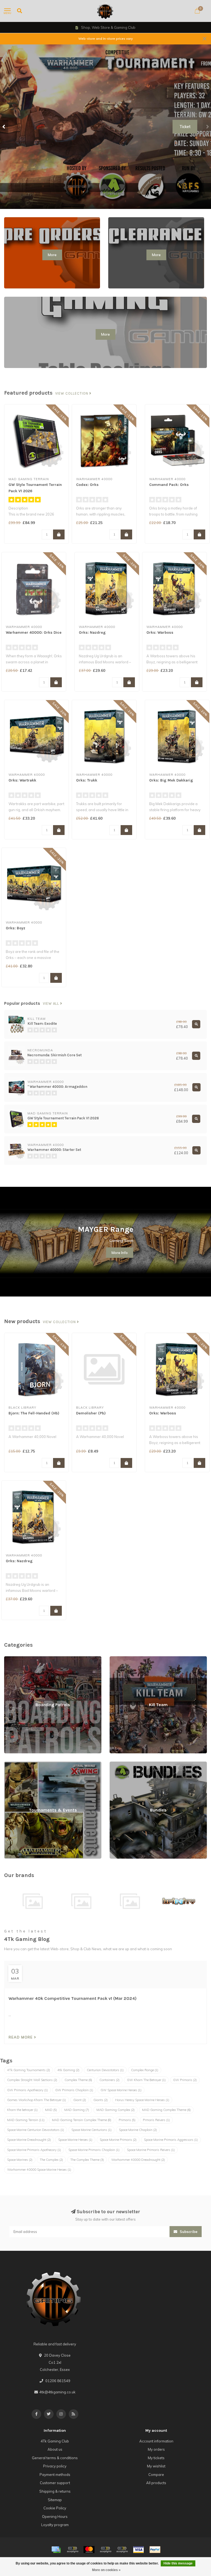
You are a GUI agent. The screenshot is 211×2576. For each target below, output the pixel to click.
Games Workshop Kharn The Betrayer (37, 2100)
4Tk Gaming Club (55, 2441)
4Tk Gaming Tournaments (29, 2070)
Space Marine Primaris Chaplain (94, 2150)
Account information (156, 2441)
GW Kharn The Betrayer (146, 2080)
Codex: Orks (87, 485)
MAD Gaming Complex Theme (166, 2110)
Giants (101, 2100)
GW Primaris (185, 2080)
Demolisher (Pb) (91, 1413)
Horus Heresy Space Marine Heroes (142, 2100)
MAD (51, 2110)
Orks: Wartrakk (22, 780)
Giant (80, 2100)
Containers (109, 2080)
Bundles (116, 1764)
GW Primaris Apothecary (27, 2090)
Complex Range (145, 2070)
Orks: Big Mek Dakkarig (171, 780)
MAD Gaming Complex (116, 2110)
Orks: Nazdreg (92, 632)
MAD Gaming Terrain (26, 2120)
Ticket (185, 127)
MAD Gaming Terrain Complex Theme (82, 2120)
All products (156, 2483)
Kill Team (117, 1659)
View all (52, 1004)
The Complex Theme (87, 2160)
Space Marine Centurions (91, 2130)
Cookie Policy (55, 2508)
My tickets (156, 2458)
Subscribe (188, 2232)
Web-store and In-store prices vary (105, 39)
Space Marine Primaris (118, 2140)
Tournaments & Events (23, 1764)
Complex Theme (78, 2080)
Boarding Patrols (18, 1659)
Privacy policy (55, 2466)
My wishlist (156, 2466)
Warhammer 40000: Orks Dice (34, 632)
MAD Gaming (77, 2110)
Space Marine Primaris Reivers (151, 2150)
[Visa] (138, 2550)
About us (55, 2449)
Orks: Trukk (87, 780)
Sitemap (55, 2500)
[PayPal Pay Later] (122, 2550)
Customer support (55, 2483)
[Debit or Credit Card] (73, 2550)
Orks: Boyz (16, 928)
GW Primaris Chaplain (74, 2090)
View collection (72, 394)
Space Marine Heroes (75, 2140)
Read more (21, 2037)
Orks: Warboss (160, 632)
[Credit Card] (56, 2550)
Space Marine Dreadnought (29, 2140)
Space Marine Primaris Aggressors (171, 2140)
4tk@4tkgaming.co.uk (57, 2392)
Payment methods (55, 2475)
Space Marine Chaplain (138, 2130)
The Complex (51, 2160)
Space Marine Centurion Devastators (36, 2130)
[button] (4, 127)
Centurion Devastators (105, 2070)
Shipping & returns (55, 2491)
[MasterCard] (89, 2550)
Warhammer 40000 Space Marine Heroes (39, 2170)
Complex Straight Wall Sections (32, 2080)
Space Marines (20, 2160)
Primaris (127, 2120)
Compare (156, 2475)
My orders (156, 2449)
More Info (120, 1253)
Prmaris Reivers (156, 2120)
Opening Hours (55, 2516)
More (52, 255)
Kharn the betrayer (22, 2110)
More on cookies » (106, 2570)
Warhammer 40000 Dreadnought (138, 2160)
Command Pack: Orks (169, 485)
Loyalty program (55, 2525)
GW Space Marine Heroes (121, 2090)
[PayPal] (105, 2550)
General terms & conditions (55, 2458)
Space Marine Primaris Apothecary (34, 2150)
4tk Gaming (68, 2070)
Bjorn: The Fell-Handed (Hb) (34, 1413)
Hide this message (178, 2563)
